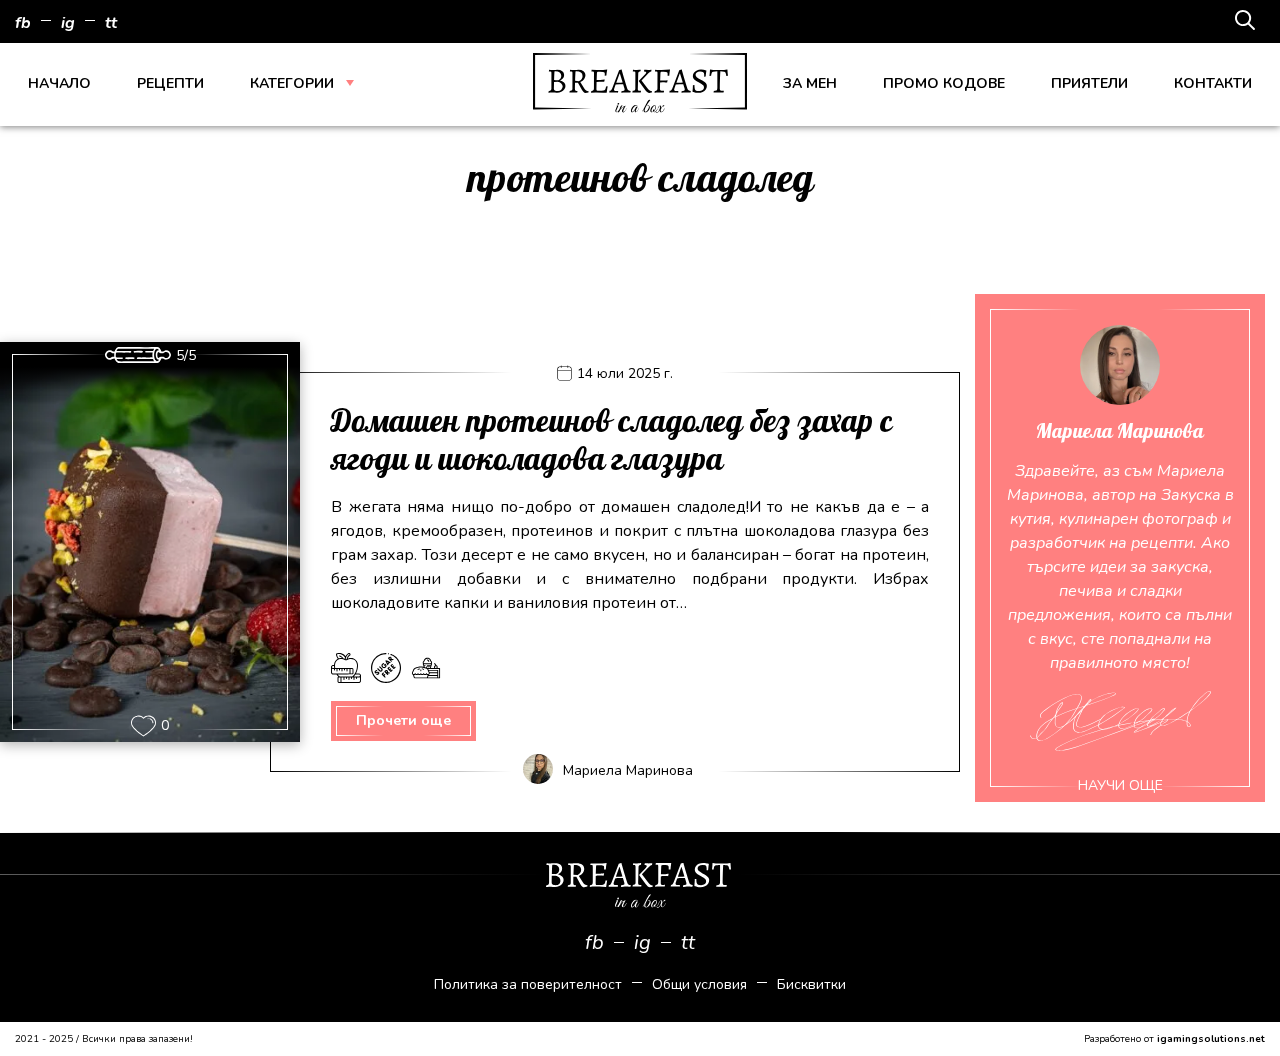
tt (111, 23)
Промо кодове (944, 83)
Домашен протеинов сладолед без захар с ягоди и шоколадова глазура (612, 441)
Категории (292, 83)
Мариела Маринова (628, 770)
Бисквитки (811, 984)
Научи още (1120, 785)
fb (23, 23)
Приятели (1089, 83)
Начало (59, 83)
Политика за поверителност (528, 984)
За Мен (810, 83)
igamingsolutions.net (1211, 1039)
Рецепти (170, 83)
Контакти (1213, 83)
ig (68, 23)
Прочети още (403, 720)
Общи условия (699, 984)
